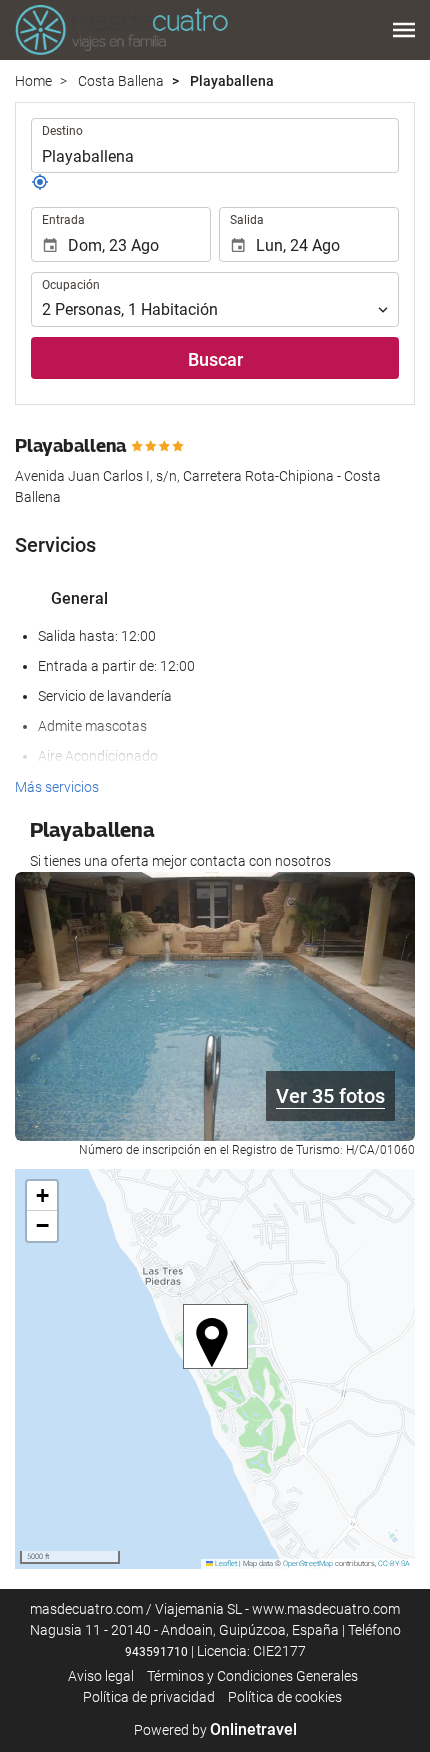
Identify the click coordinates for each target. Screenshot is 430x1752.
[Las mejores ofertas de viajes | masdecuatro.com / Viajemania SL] (121, 30)
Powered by (215, 1730)
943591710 (156, 1652)
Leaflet (225, 1563)
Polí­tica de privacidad (149, 1697)
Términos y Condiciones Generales (252, 1676)
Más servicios (57, 787)
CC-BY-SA (394, 1563)
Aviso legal (101, 1676)
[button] (404, 30)
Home (33, 81)
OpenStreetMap (308, 1563)
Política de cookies (285, 1697)
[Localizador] (40, 186)
